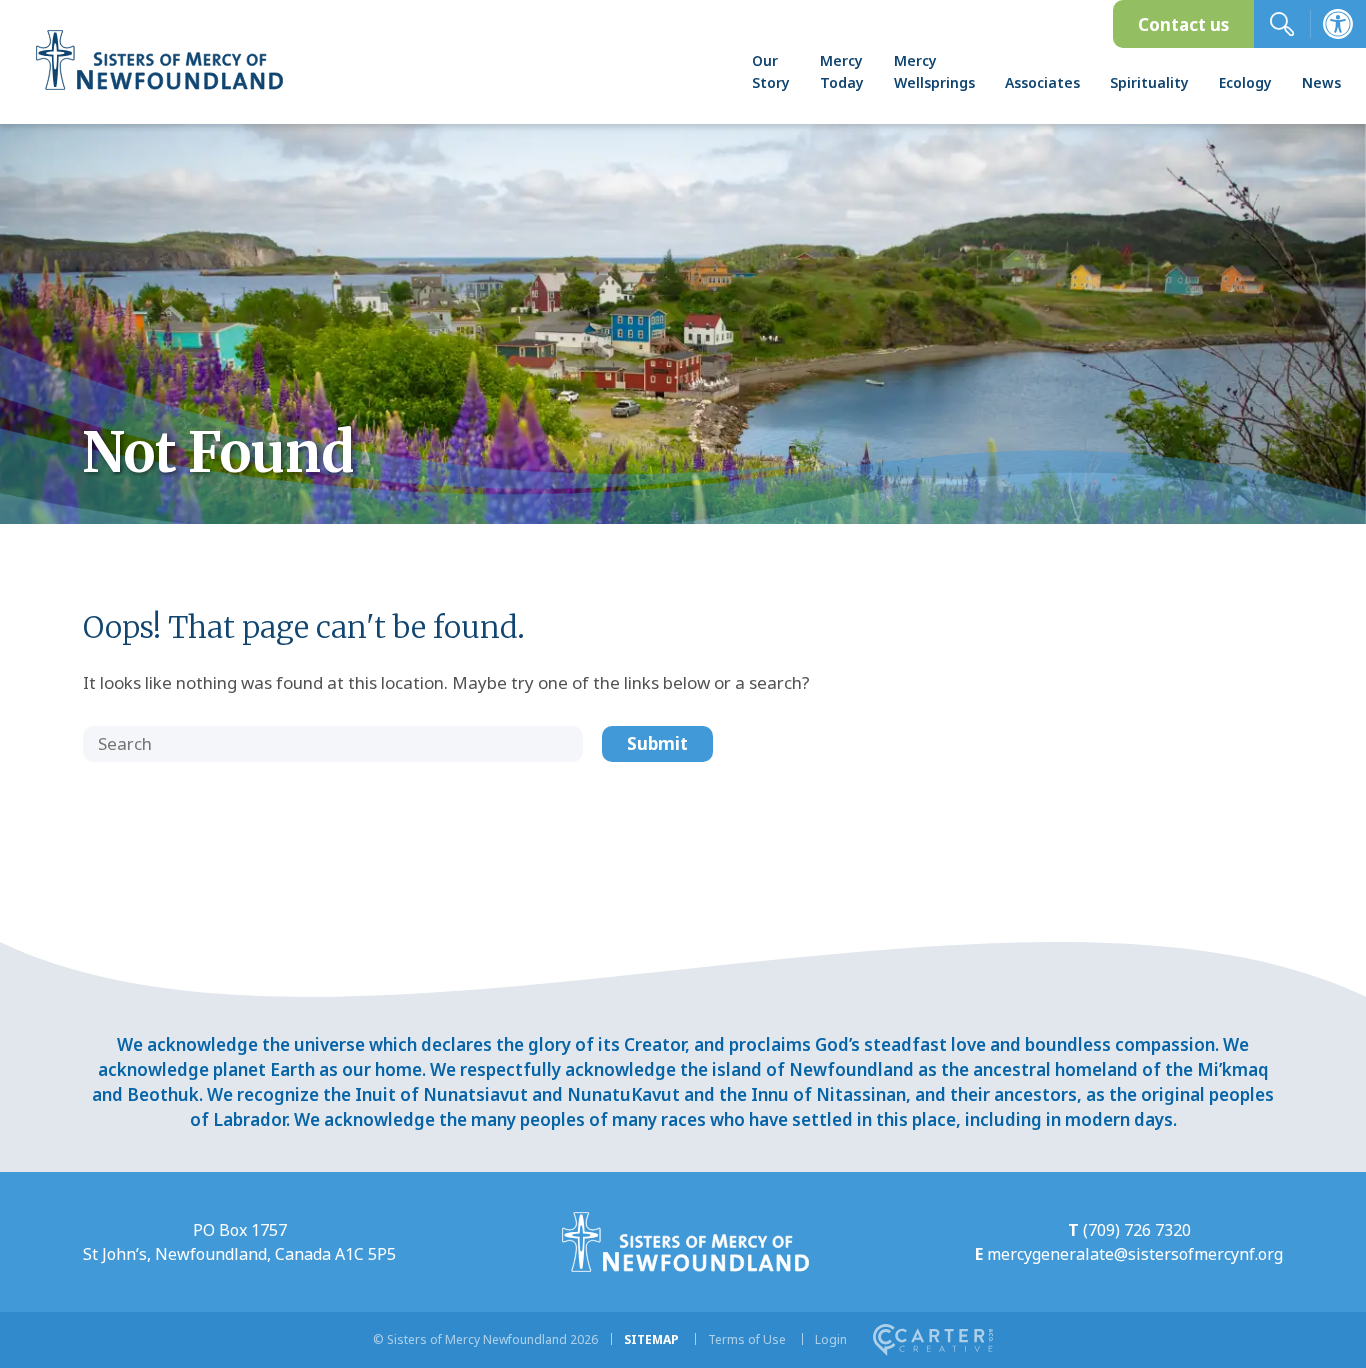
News (1321, 82)
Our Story (771, 71)
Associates (1042, 82)
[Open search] (1282, 24)
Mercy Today (842, 71)
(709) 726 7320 (1137, 1230)
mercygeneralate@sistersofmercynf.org (1135, 1254)
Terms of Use (747, 1339)
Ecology (1245, 82)
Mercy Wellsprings (934, 71)
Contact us (1183, 24)
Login (831, 1339)
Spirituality (1149, 82)
